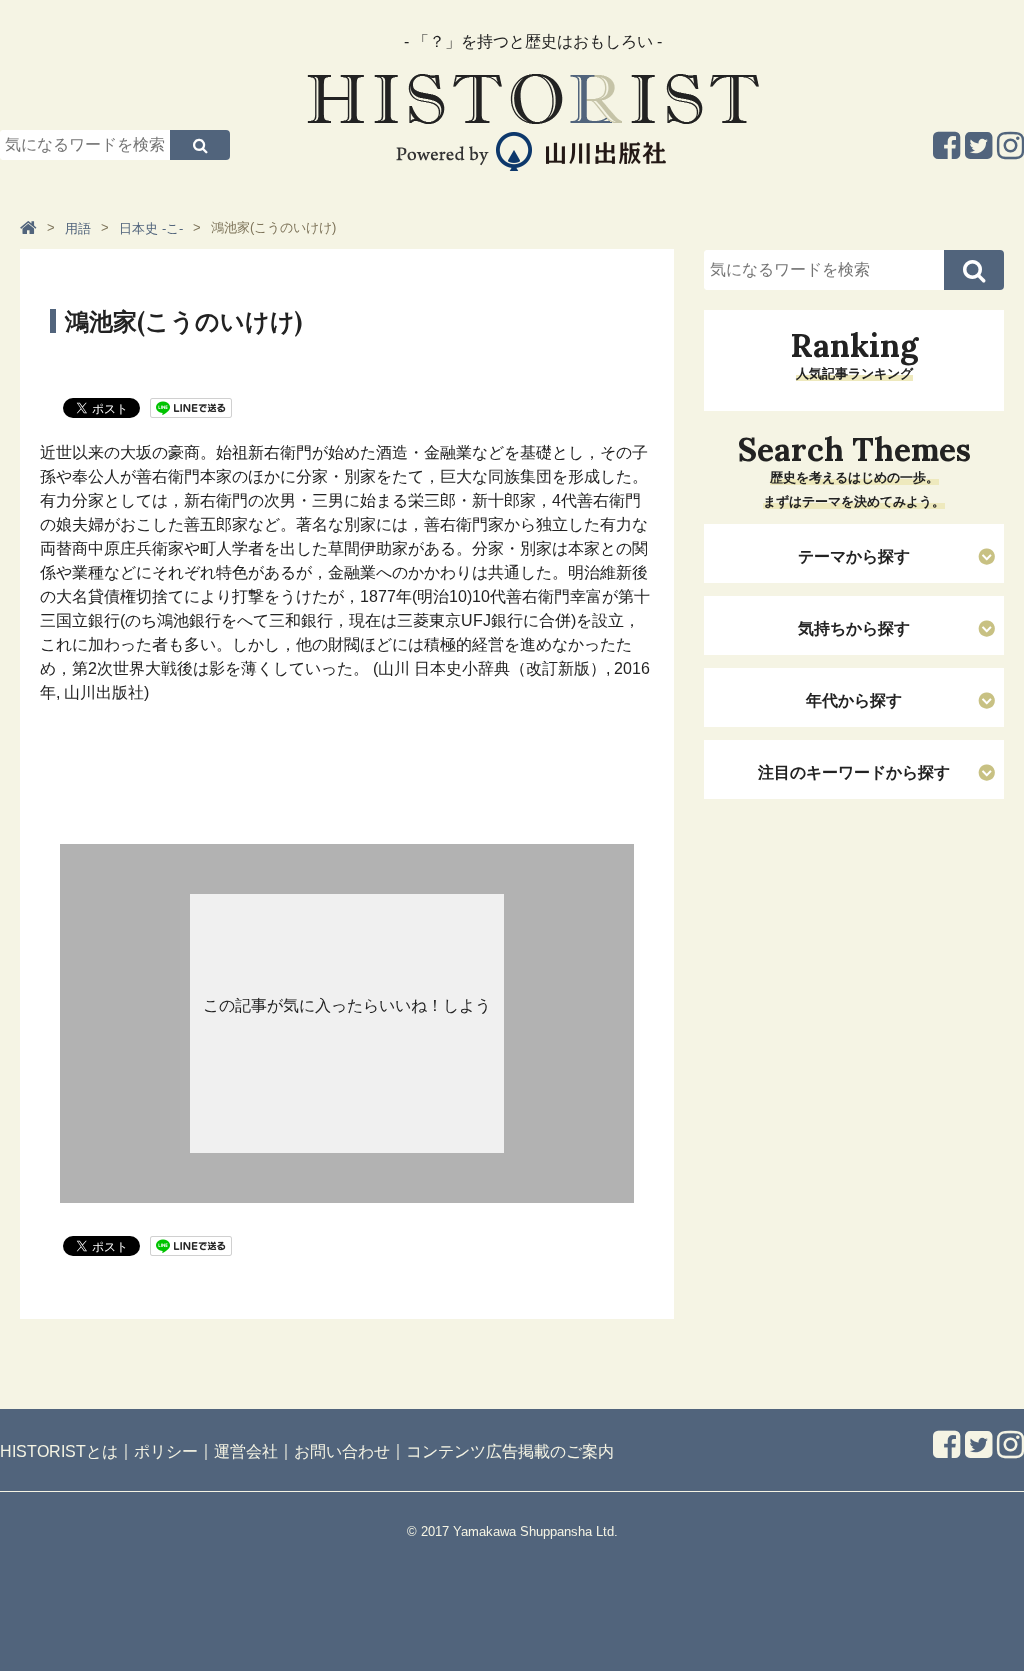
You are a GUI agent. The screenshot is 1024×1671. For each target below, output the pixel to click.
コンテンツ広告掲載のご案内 (510, 1450)
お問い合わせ (342, 1450)
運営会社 (246, 1450)
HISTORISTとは (59, 1450)
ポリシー (166, 1450)
